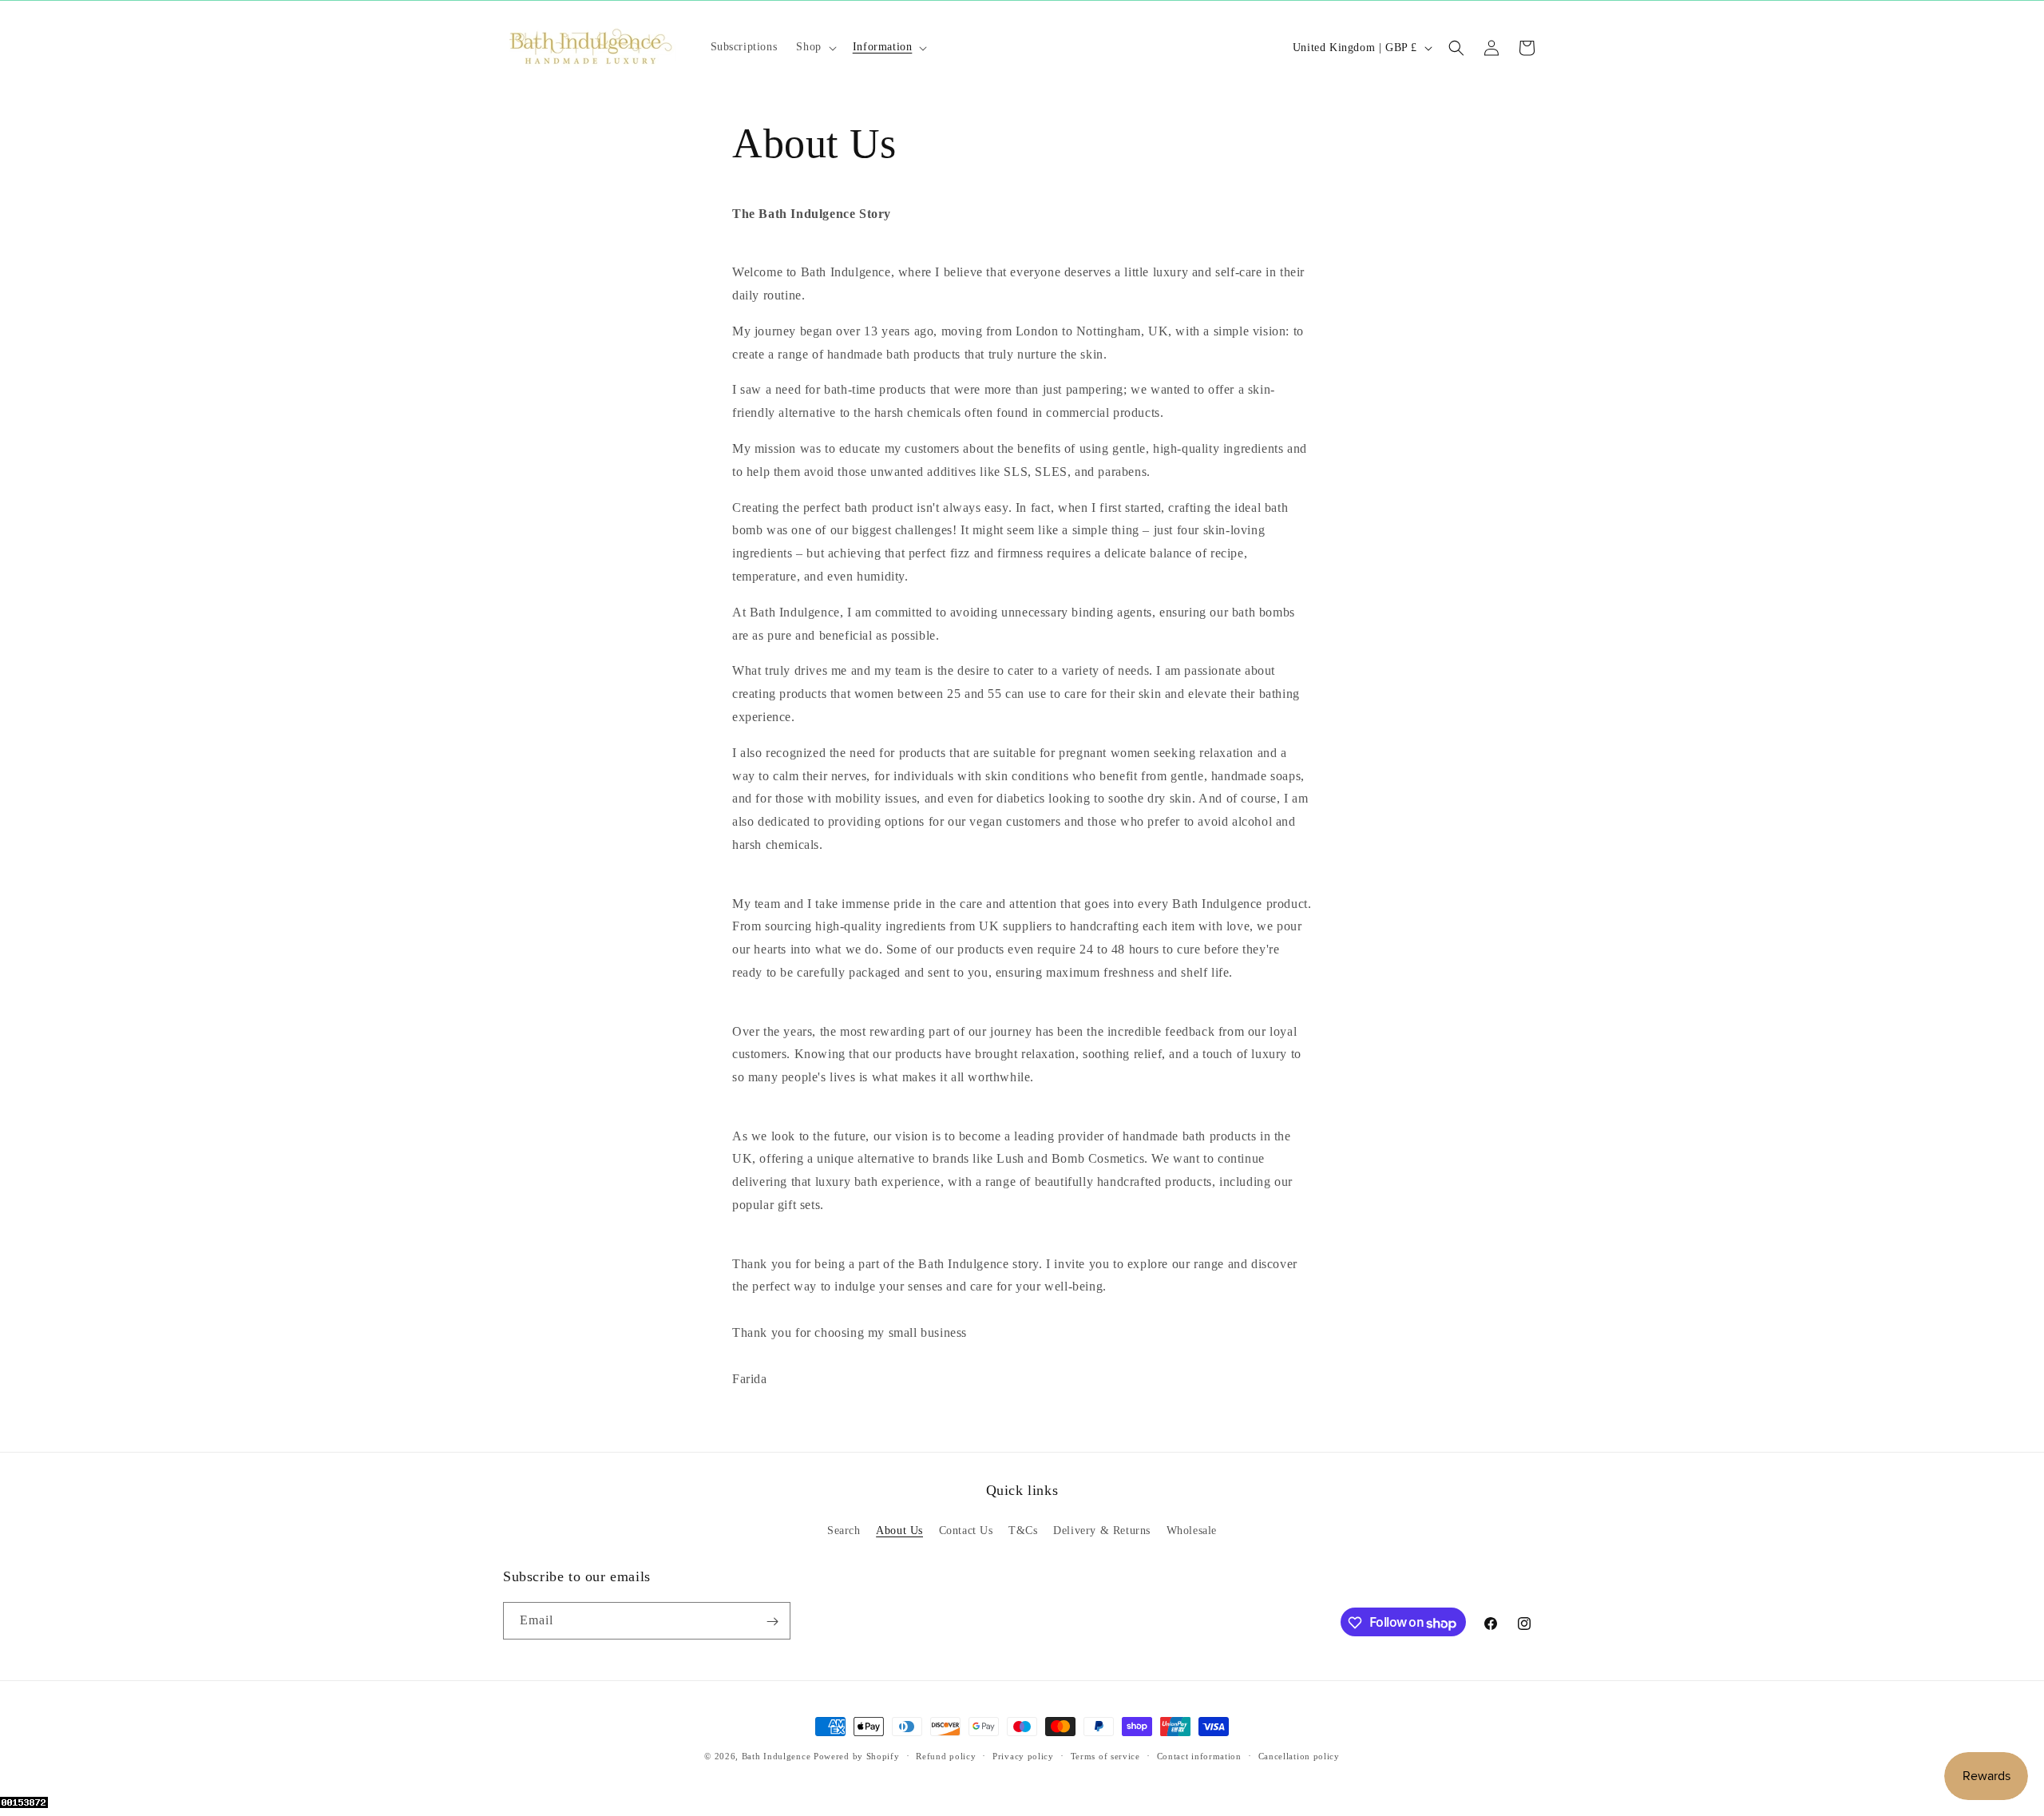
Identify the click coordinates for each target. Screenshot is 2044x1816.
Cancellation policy (1299, 1756)
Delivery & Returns (1102, 1530)
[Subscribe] (772, 1622)
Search (844, 1530)
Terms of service (1105, 1756)
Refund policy (946, 1756)
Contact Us (966, 1530)
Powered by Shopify (857, 1756)
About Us (899, 1530)
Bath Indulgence (776, 1756)
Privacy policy (1023, 1756)
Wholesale (1192, 1530)
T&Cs (1023, 1530)
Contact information (1199, 1756)
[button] (814, 47)
